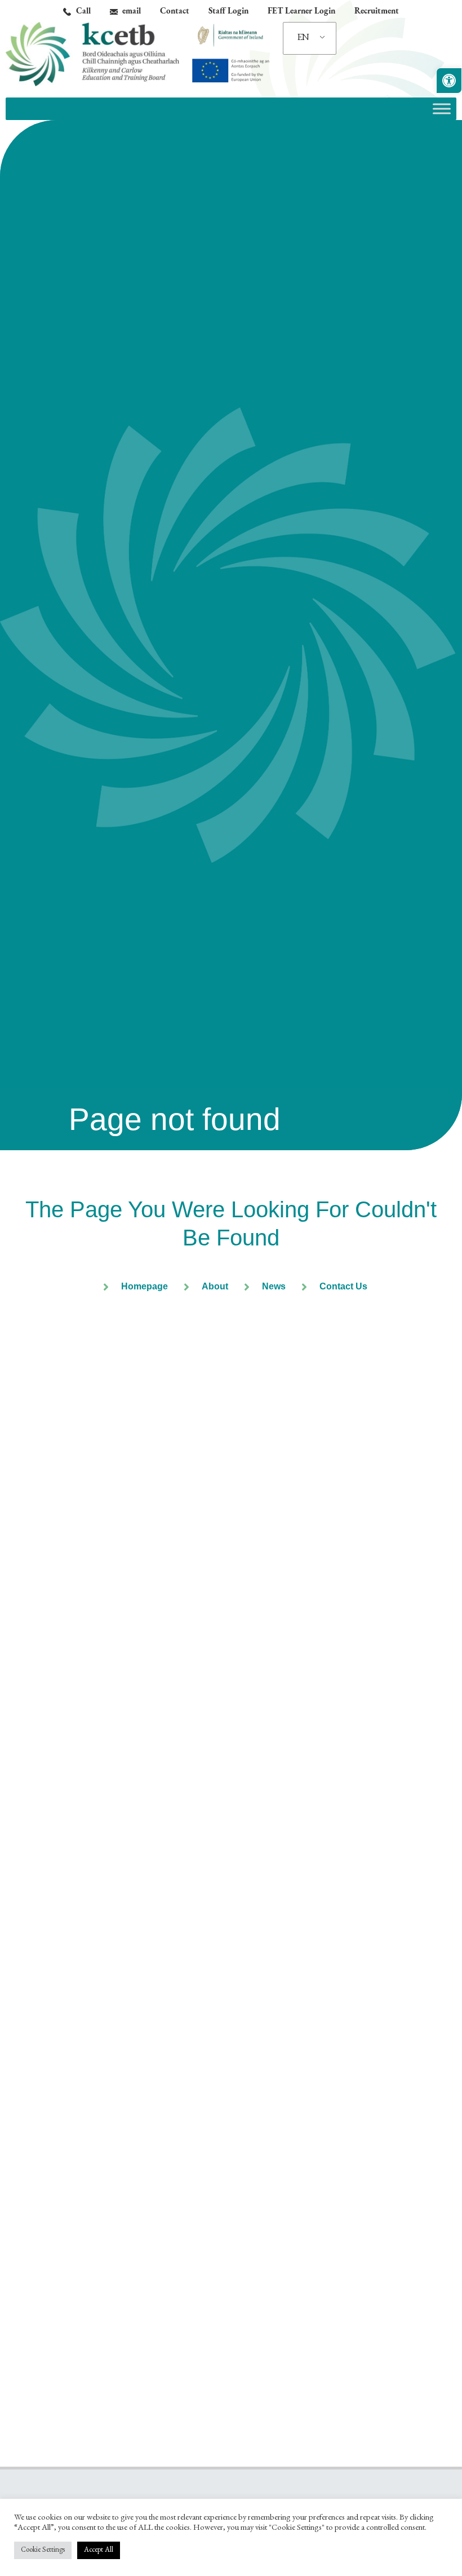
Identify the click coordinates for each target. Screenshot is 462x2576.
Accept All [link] (99, 2550)
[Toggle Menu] (442, 108)
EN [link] (303, 38)
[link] (449, 81)
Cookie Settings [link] (43, 2550)
